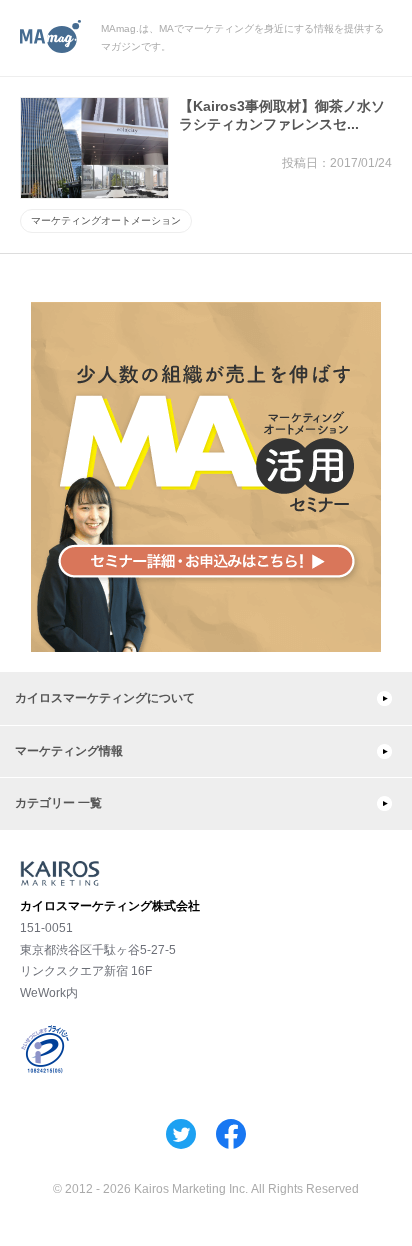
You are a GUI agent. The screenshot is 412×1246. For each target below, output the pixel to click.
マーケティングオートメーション (106, 220)
